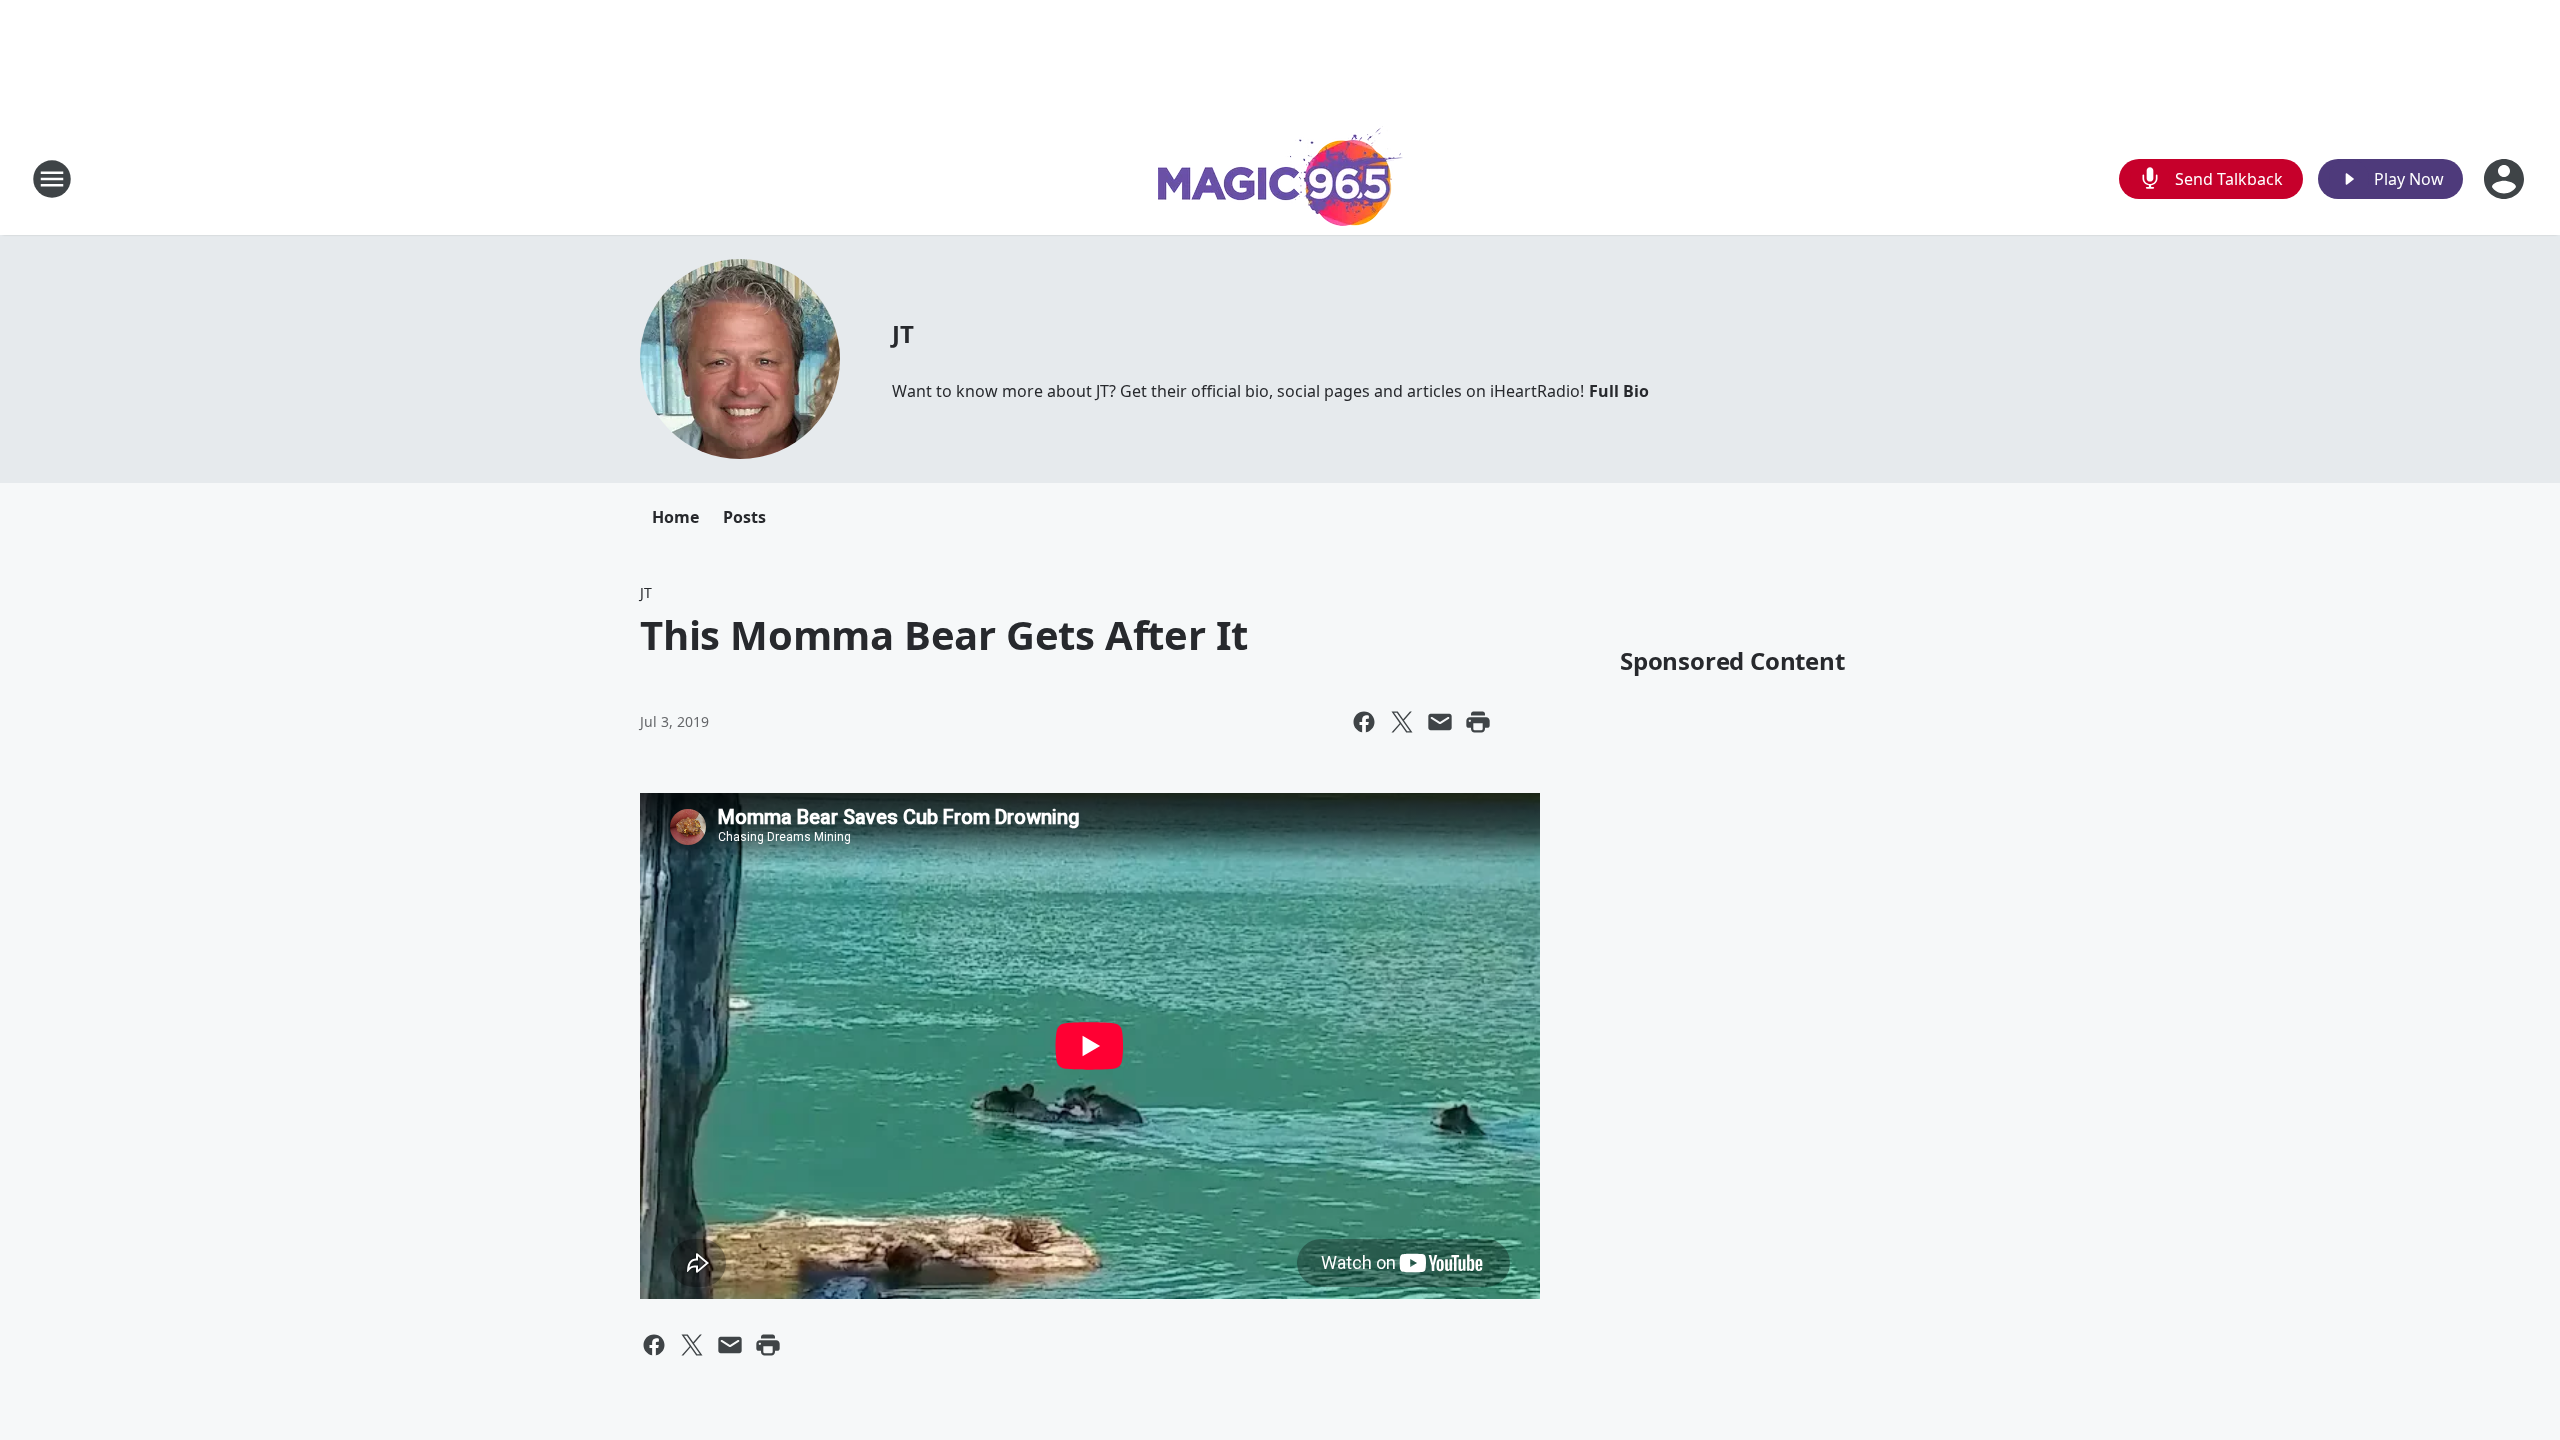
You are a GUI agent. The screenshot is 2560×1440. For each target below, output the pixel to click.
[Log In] (2506, 179)
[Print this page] (1478, 722)
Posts (744, 517)
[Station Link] (1280, 178)
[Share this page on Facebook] (1364, 722)
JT (903, 333)
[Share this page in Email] (1440, 722)
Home (675, 517)
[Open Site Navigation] (52, 179)
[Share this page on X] (1402, 722)
